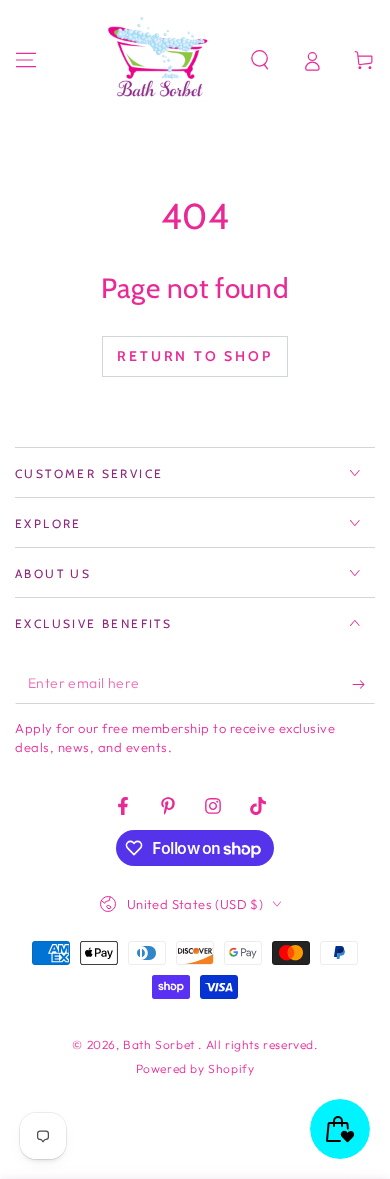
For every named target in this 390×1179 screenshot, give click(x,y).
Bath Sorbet (160, 1044)
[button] (260, 60)
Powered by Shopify (195, 1068)
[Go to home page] (161, 60)
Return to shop (194, 356)
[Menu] (26, 60)
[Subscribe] (363, 684)
